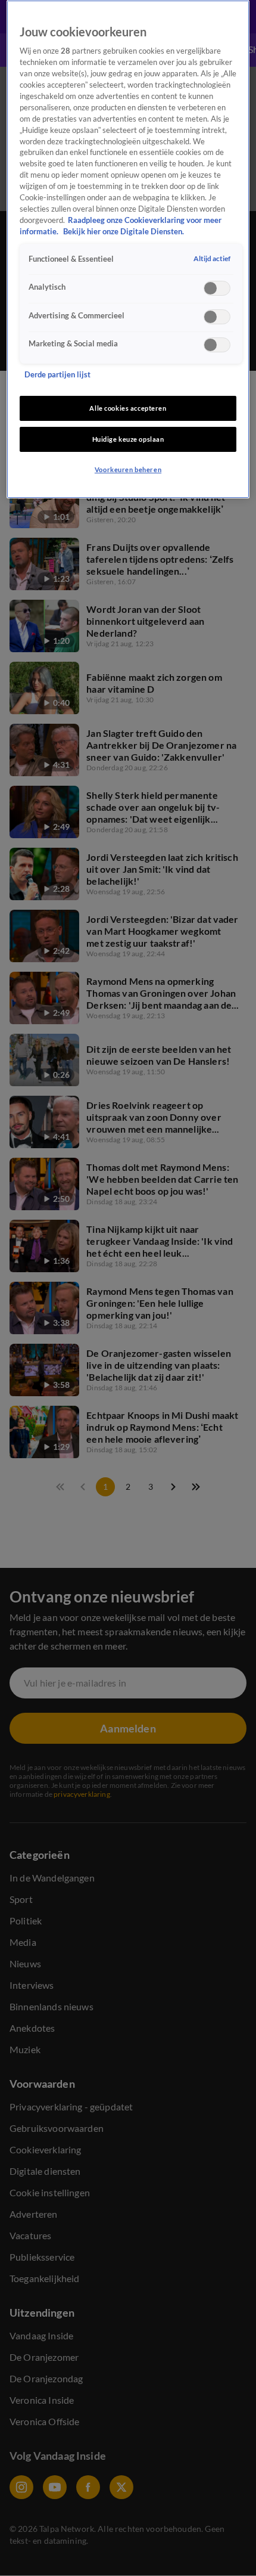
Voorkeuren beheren (128, 469)
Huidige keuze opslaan (128, 439)
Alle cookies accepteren (128, 408)
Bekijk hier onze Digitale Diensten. (124, 232)
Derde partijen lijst (57, 375)
